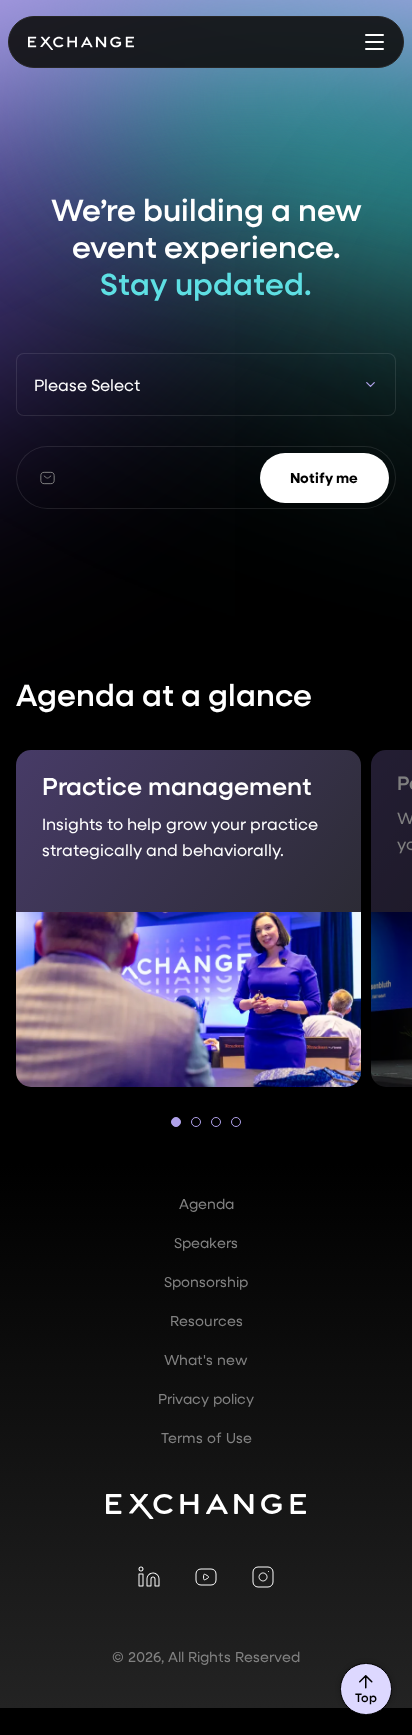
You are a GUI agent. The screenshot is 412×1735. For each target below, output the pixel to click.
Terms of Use (206, 1438)
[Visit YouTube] (206, 1576)
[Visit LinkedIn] (149, 1576)
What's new (206, 1360)
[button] (374, 42)
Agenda (206, 1204)
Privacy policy (206, 1399)
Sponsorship (206, 1282)
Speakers (206, 1243)
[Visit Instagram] (263, 1576)
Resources (206, 1321)
